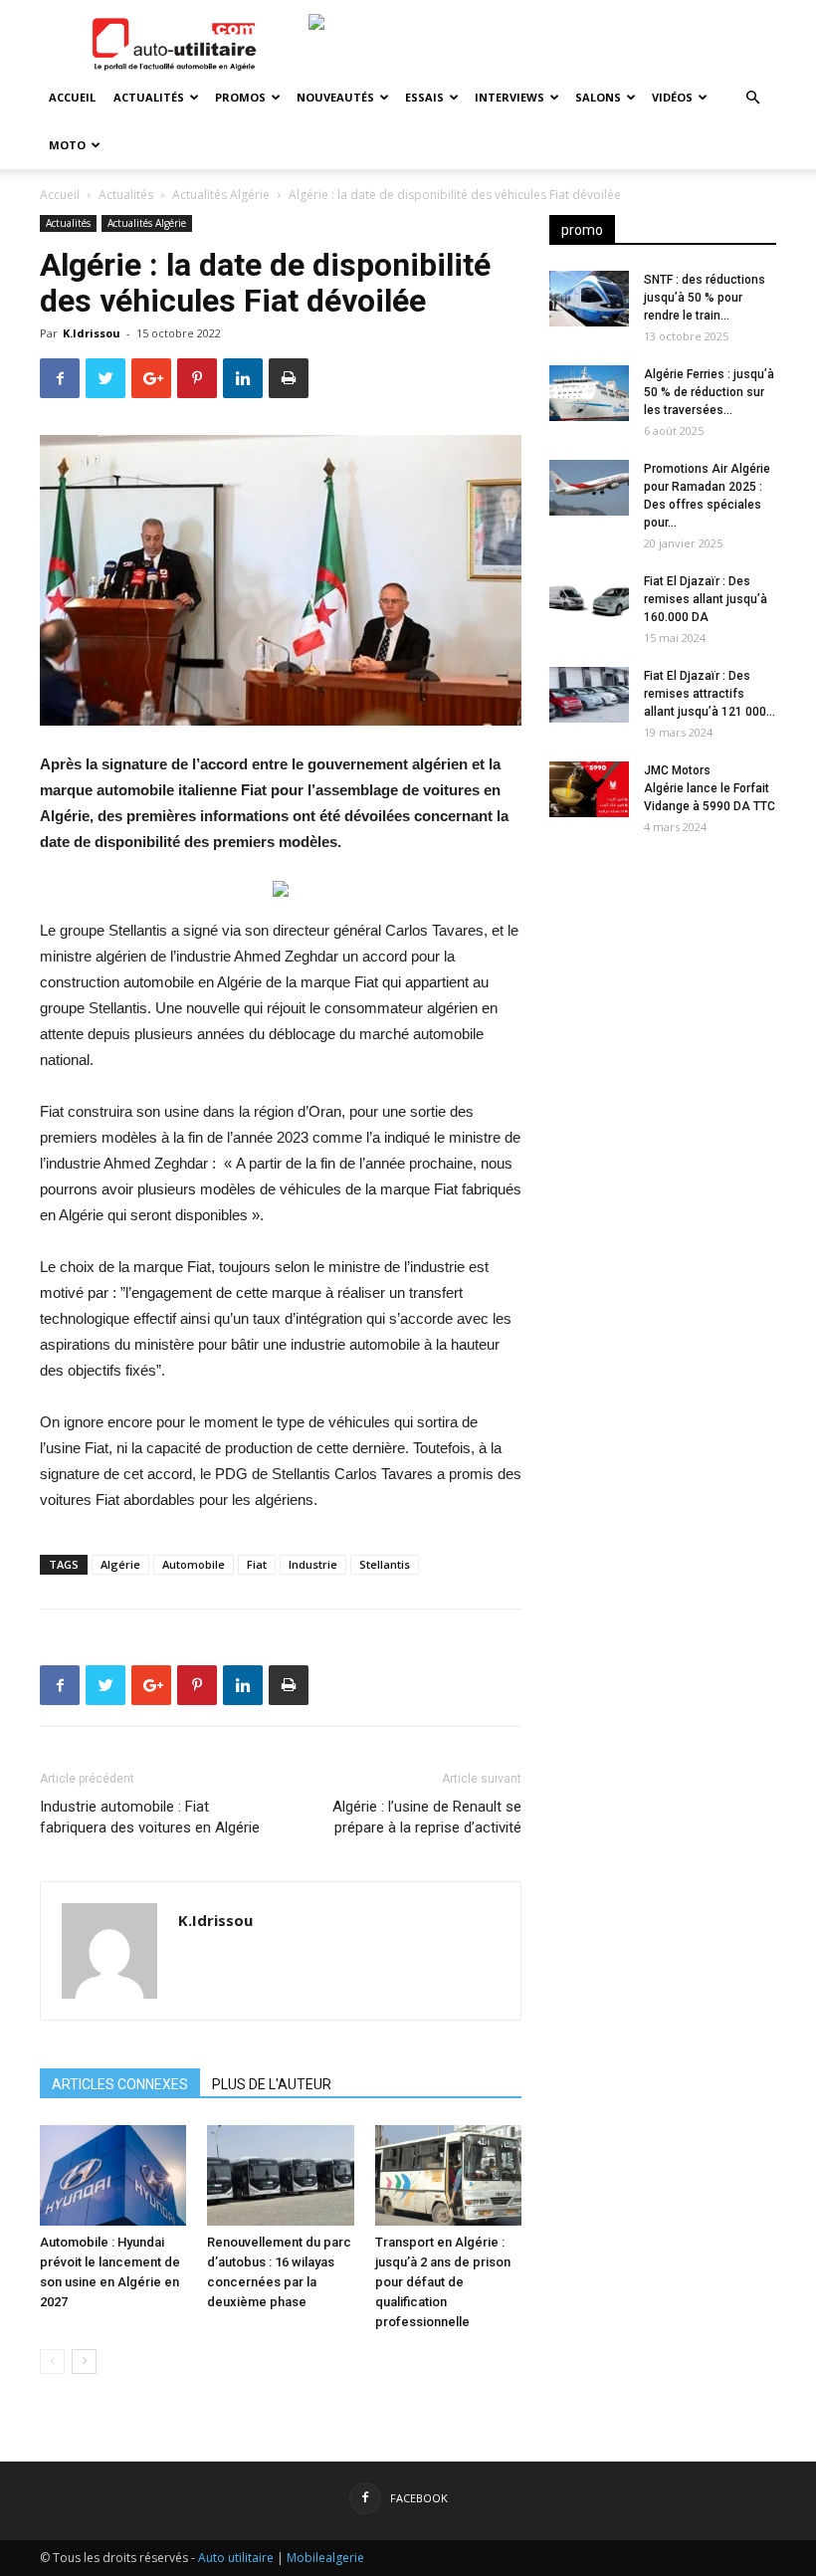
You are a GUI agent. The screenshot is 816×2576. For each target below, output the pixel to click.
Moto (67, 145)
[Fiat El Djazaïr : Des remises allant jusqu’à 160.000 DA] (589, 600)
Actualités (149, 97)
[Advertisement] (663, 977)
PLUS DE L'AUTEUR (272, 2084)
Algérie (120, 1564)
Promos (240, 97)
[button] (752, 98)
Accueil (72, 97)
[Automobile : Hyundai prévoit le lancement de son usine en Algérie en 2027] (113, 2175)
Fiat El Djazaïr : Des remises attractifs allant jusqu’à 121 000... (710, 694)
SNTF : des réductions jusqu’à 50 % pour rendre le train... (705, 298)
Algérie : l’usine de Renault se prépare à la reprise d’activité (427, 1817)
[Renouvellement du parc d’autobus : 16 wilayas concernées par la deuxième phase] (280, 2175)
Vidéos (672, 97)
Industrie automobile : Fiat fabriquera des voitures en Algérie (150, 1817)
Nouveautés (335, 97)
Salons (598, 97)
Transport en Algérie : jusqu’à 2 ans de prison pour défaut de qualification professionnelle (443, 2282)
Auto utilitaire (236, 2558)
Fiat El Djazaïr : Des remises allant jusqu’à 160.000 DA (706, 599)
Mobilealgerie (325, 2558)
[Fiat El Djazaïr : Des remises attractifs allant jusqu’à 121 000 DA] (589, 695)
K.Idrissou (92, 333)
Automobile (194, 1564)
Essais (424, 97)
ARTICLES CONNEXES (120, 2084)
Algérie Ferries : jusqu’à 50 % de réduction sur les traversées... (709, 392)
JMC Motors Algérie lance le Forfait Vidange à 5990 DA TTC (710, 788)
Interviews (510, 97)
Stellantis (385, 1564)
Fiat (257, 1564)
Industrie (313, 1564)
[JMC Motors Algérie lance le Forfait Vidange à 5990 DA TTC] (589, 789)
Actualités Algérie (221, 195)
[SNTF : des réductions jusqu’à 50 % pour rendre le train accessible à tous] (589, 299)
